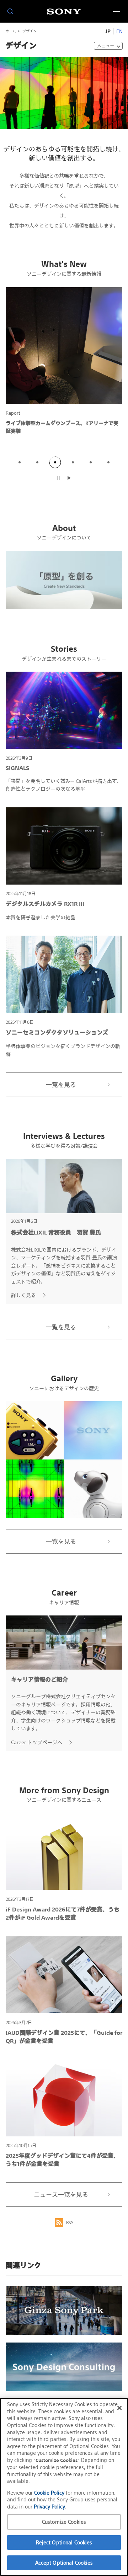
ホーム (11, 31)
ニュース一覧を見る (61, 2195)
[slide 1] (20, 462)
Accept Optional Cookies (64, 2563)
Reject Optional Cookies (64, 2542)
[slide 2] (37, 462)
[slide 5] (91, 462)
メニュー (106, 46)
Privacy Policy (49, 2507)
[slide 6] (108, 462)
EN (119, 31)
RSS (70, 2223)
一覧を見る (61, 1085)
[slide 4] (73, 462)
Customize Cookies (64, 2522)
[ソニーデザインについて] (64, 580)
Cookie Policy (49, 2493)
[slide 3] (55, 462)
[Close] (119, 2408)
